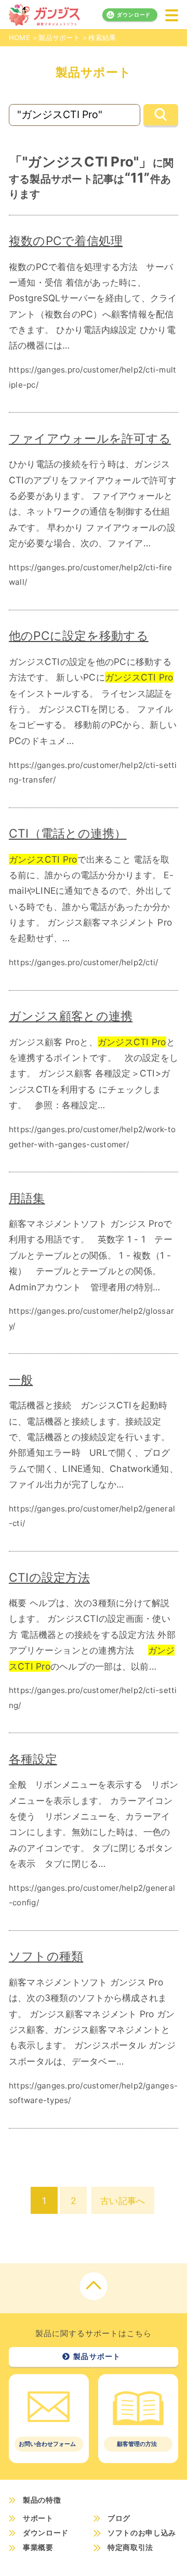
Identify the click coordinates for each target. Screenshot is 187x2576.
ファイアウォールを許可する (90, 438)
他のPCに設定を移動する (79, 636)
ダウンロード (134, 15)
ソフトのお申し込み (142, 2533)
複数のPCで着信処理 (66, 241)
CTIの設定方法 (49, 1577)
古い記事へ (123, 2201)
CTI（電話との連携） (68, 833)
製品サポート (59, 37)
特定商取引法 (130, 2548)
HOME (19, 37)
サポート (38, 2518)
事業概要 (38, 2548)
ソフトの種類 (46, 1956)
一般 (21, 1380)
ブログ (119, 2518)
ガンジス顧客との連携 (71, 1016)
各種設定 (33, 1759)
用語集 (27, 1198)
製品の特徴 (42, 2500)
